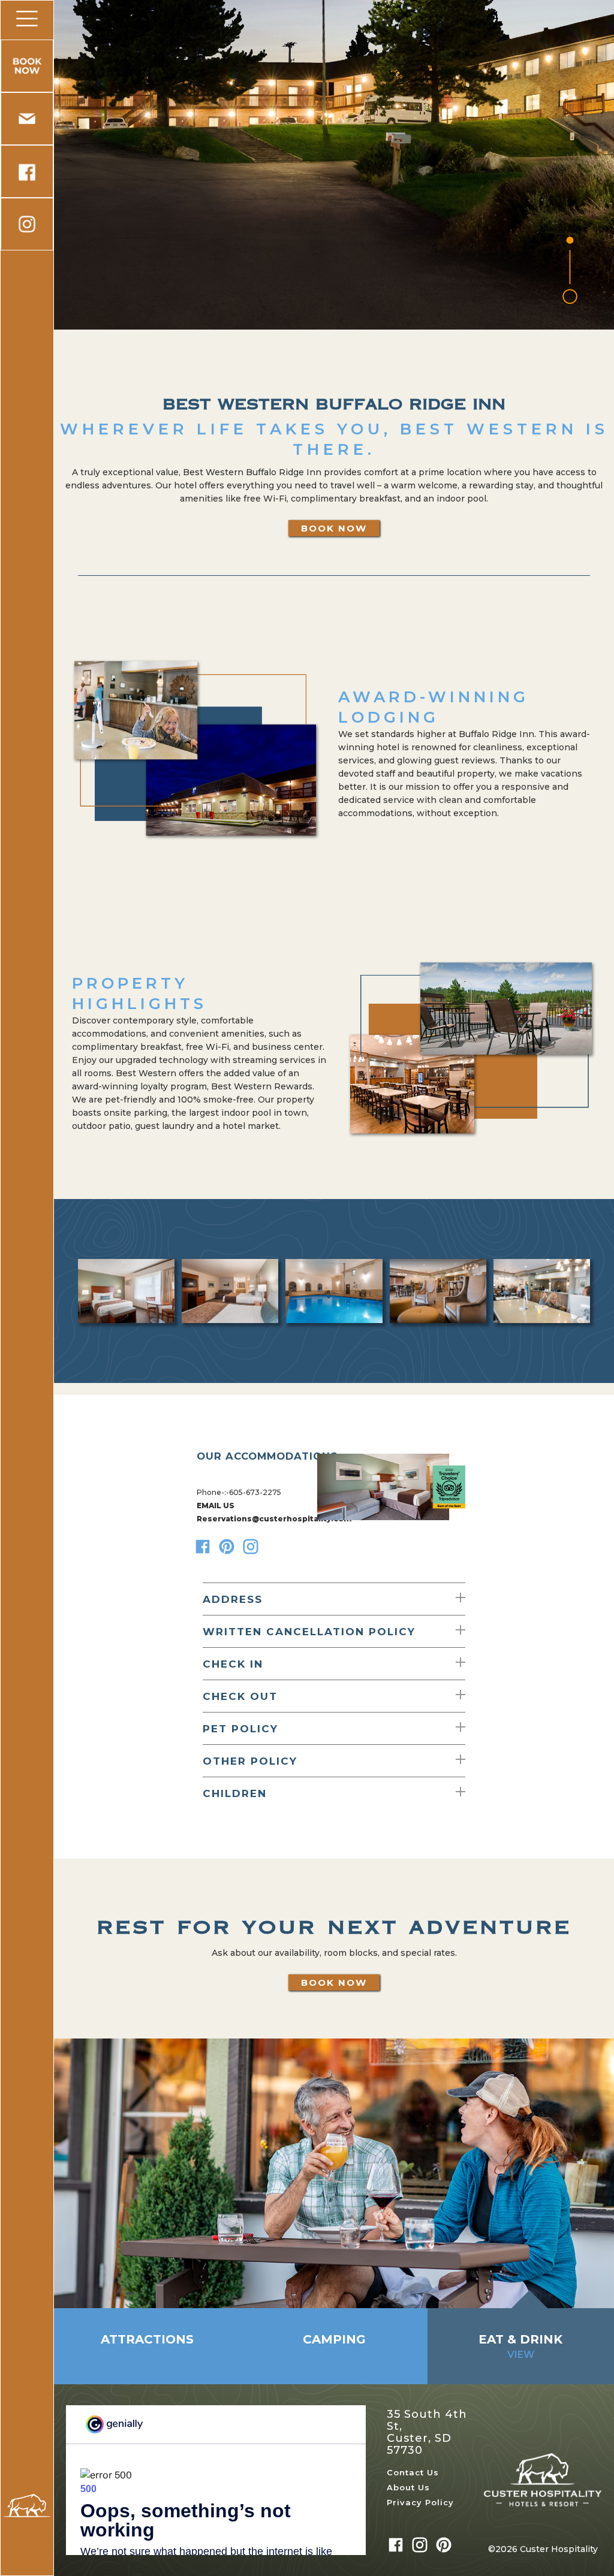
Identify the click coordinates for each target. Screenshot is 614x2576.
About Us (408, 2488)
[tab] (147, 2346)
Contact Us (413, 2473)
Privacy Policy (420, 2503)
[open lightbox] (126, 1291)
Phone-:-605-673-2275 (239, 1492)
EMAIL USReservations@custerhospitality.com (254, 1512)
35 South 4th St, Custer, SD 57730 (427, 2432)
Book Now (334, 528)
